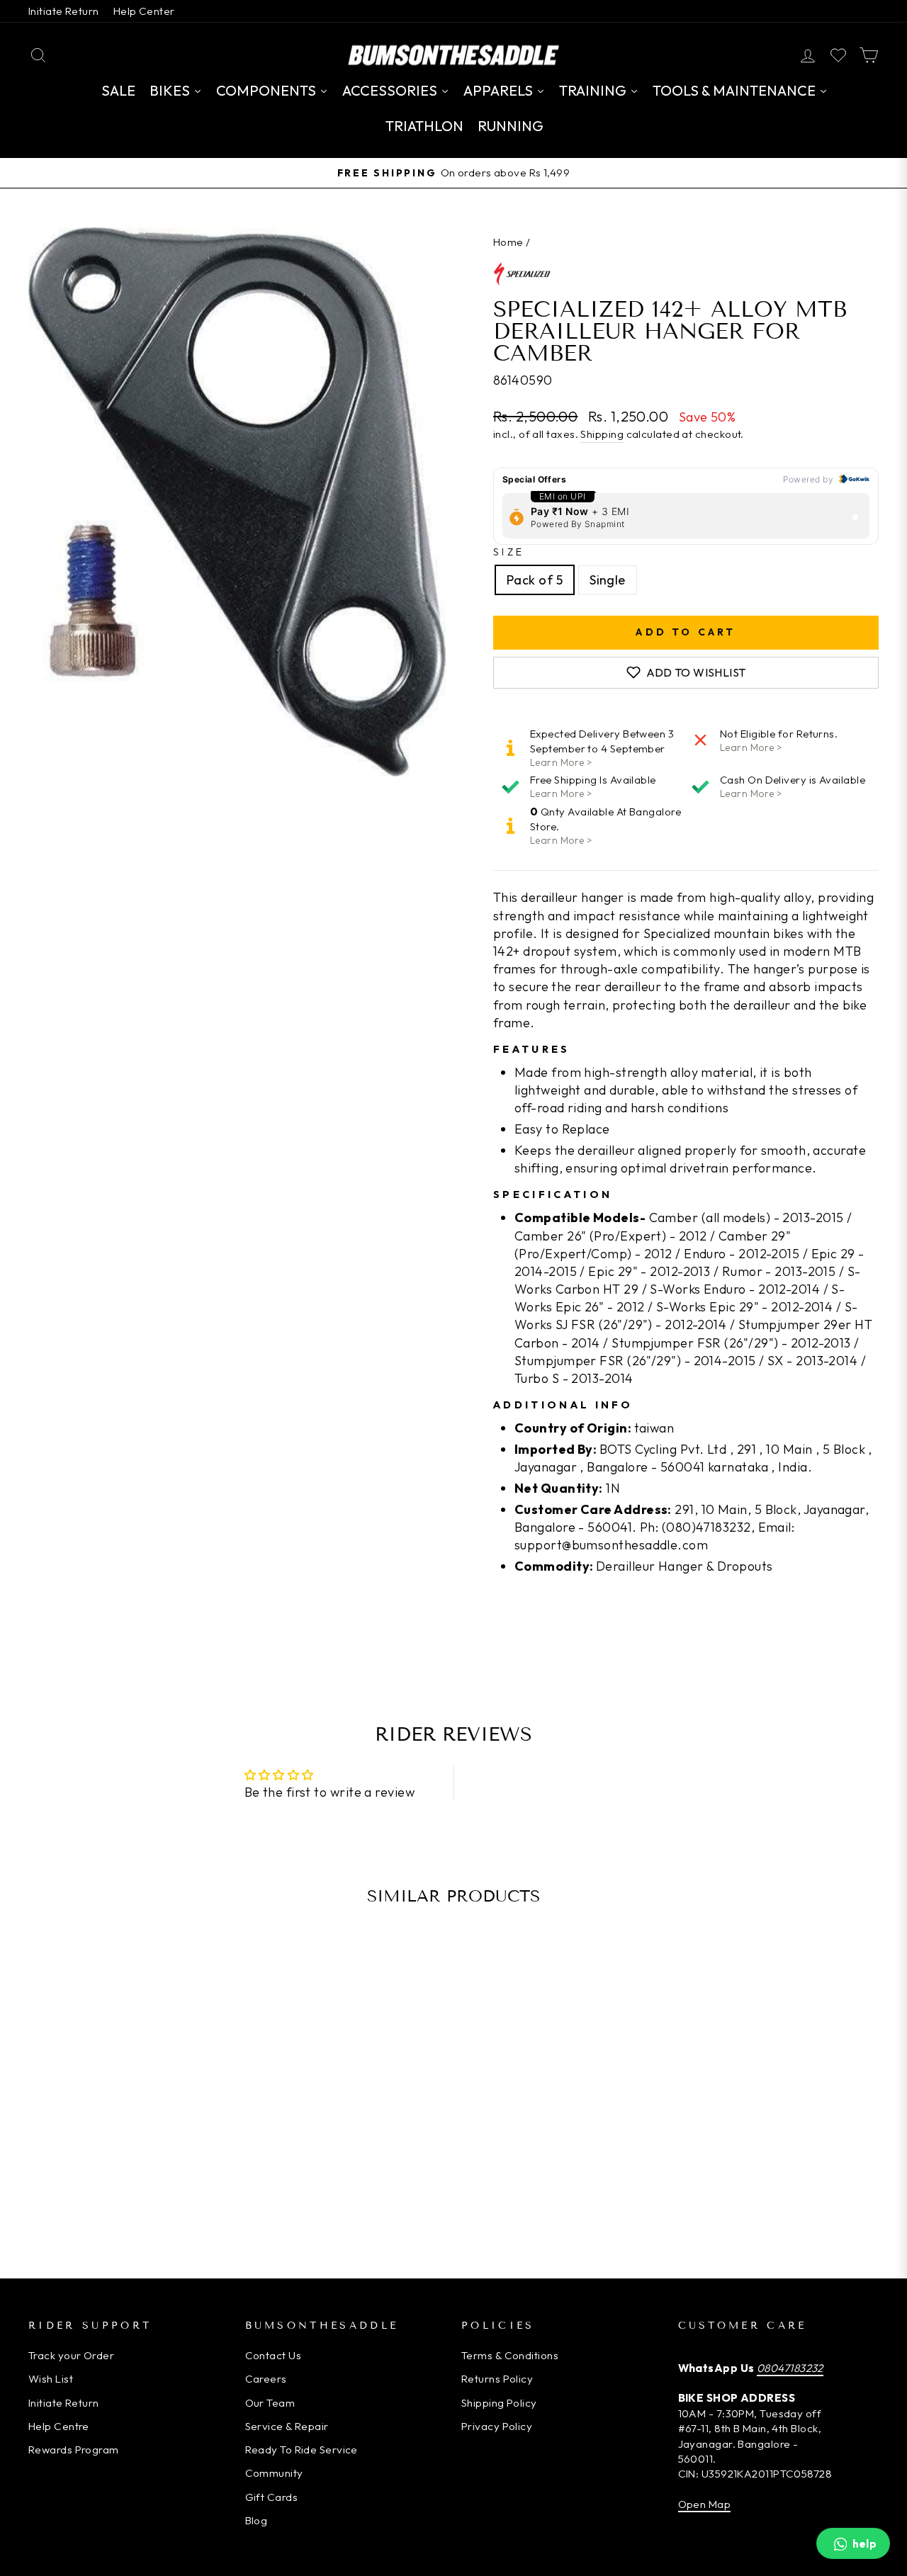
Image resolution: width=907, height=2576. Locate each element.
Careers (266, 2379)
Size (509, 552)
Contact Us (274, 2355)
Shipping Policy (499, 2403)
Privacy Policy (497, 2426)
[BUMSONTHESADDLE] (453, 55)
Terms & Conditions (510, 2355)
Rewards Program (74, 2450)
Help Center (144, 11)
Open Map (705, 2504)
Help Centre (59, 2426)
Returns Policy (497, 2379)
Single (608, 580)
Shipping (602, 434)
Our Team (270, 2403)
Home (508, 242)
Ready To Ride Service (302, 2450)
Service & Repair (287, 2426)
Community (274, 2473)
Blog (257, 2520)
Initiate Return (64, 11)
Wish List (51, 2379)
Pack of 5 (535, 580)
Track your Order (71, 2355)
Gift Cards (272, 2497)
